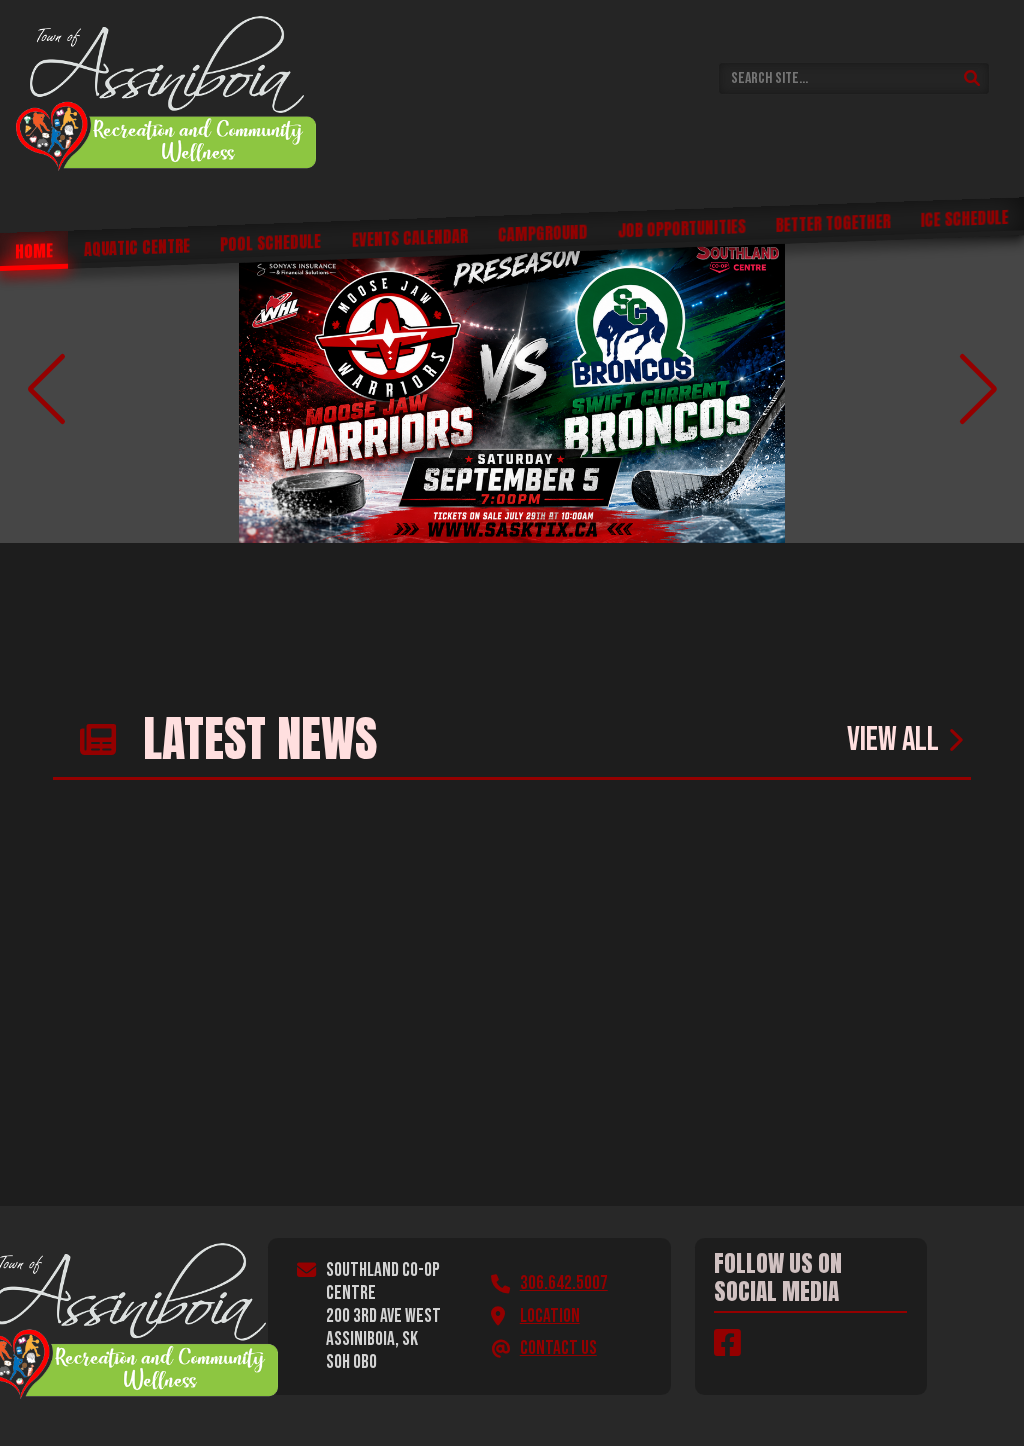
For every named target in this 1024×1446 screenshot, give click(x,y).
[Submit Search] (972, 78)
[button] (46, 389)
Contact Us (558, 1348)
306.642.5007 (564, 1283)
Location (550, 1316)
